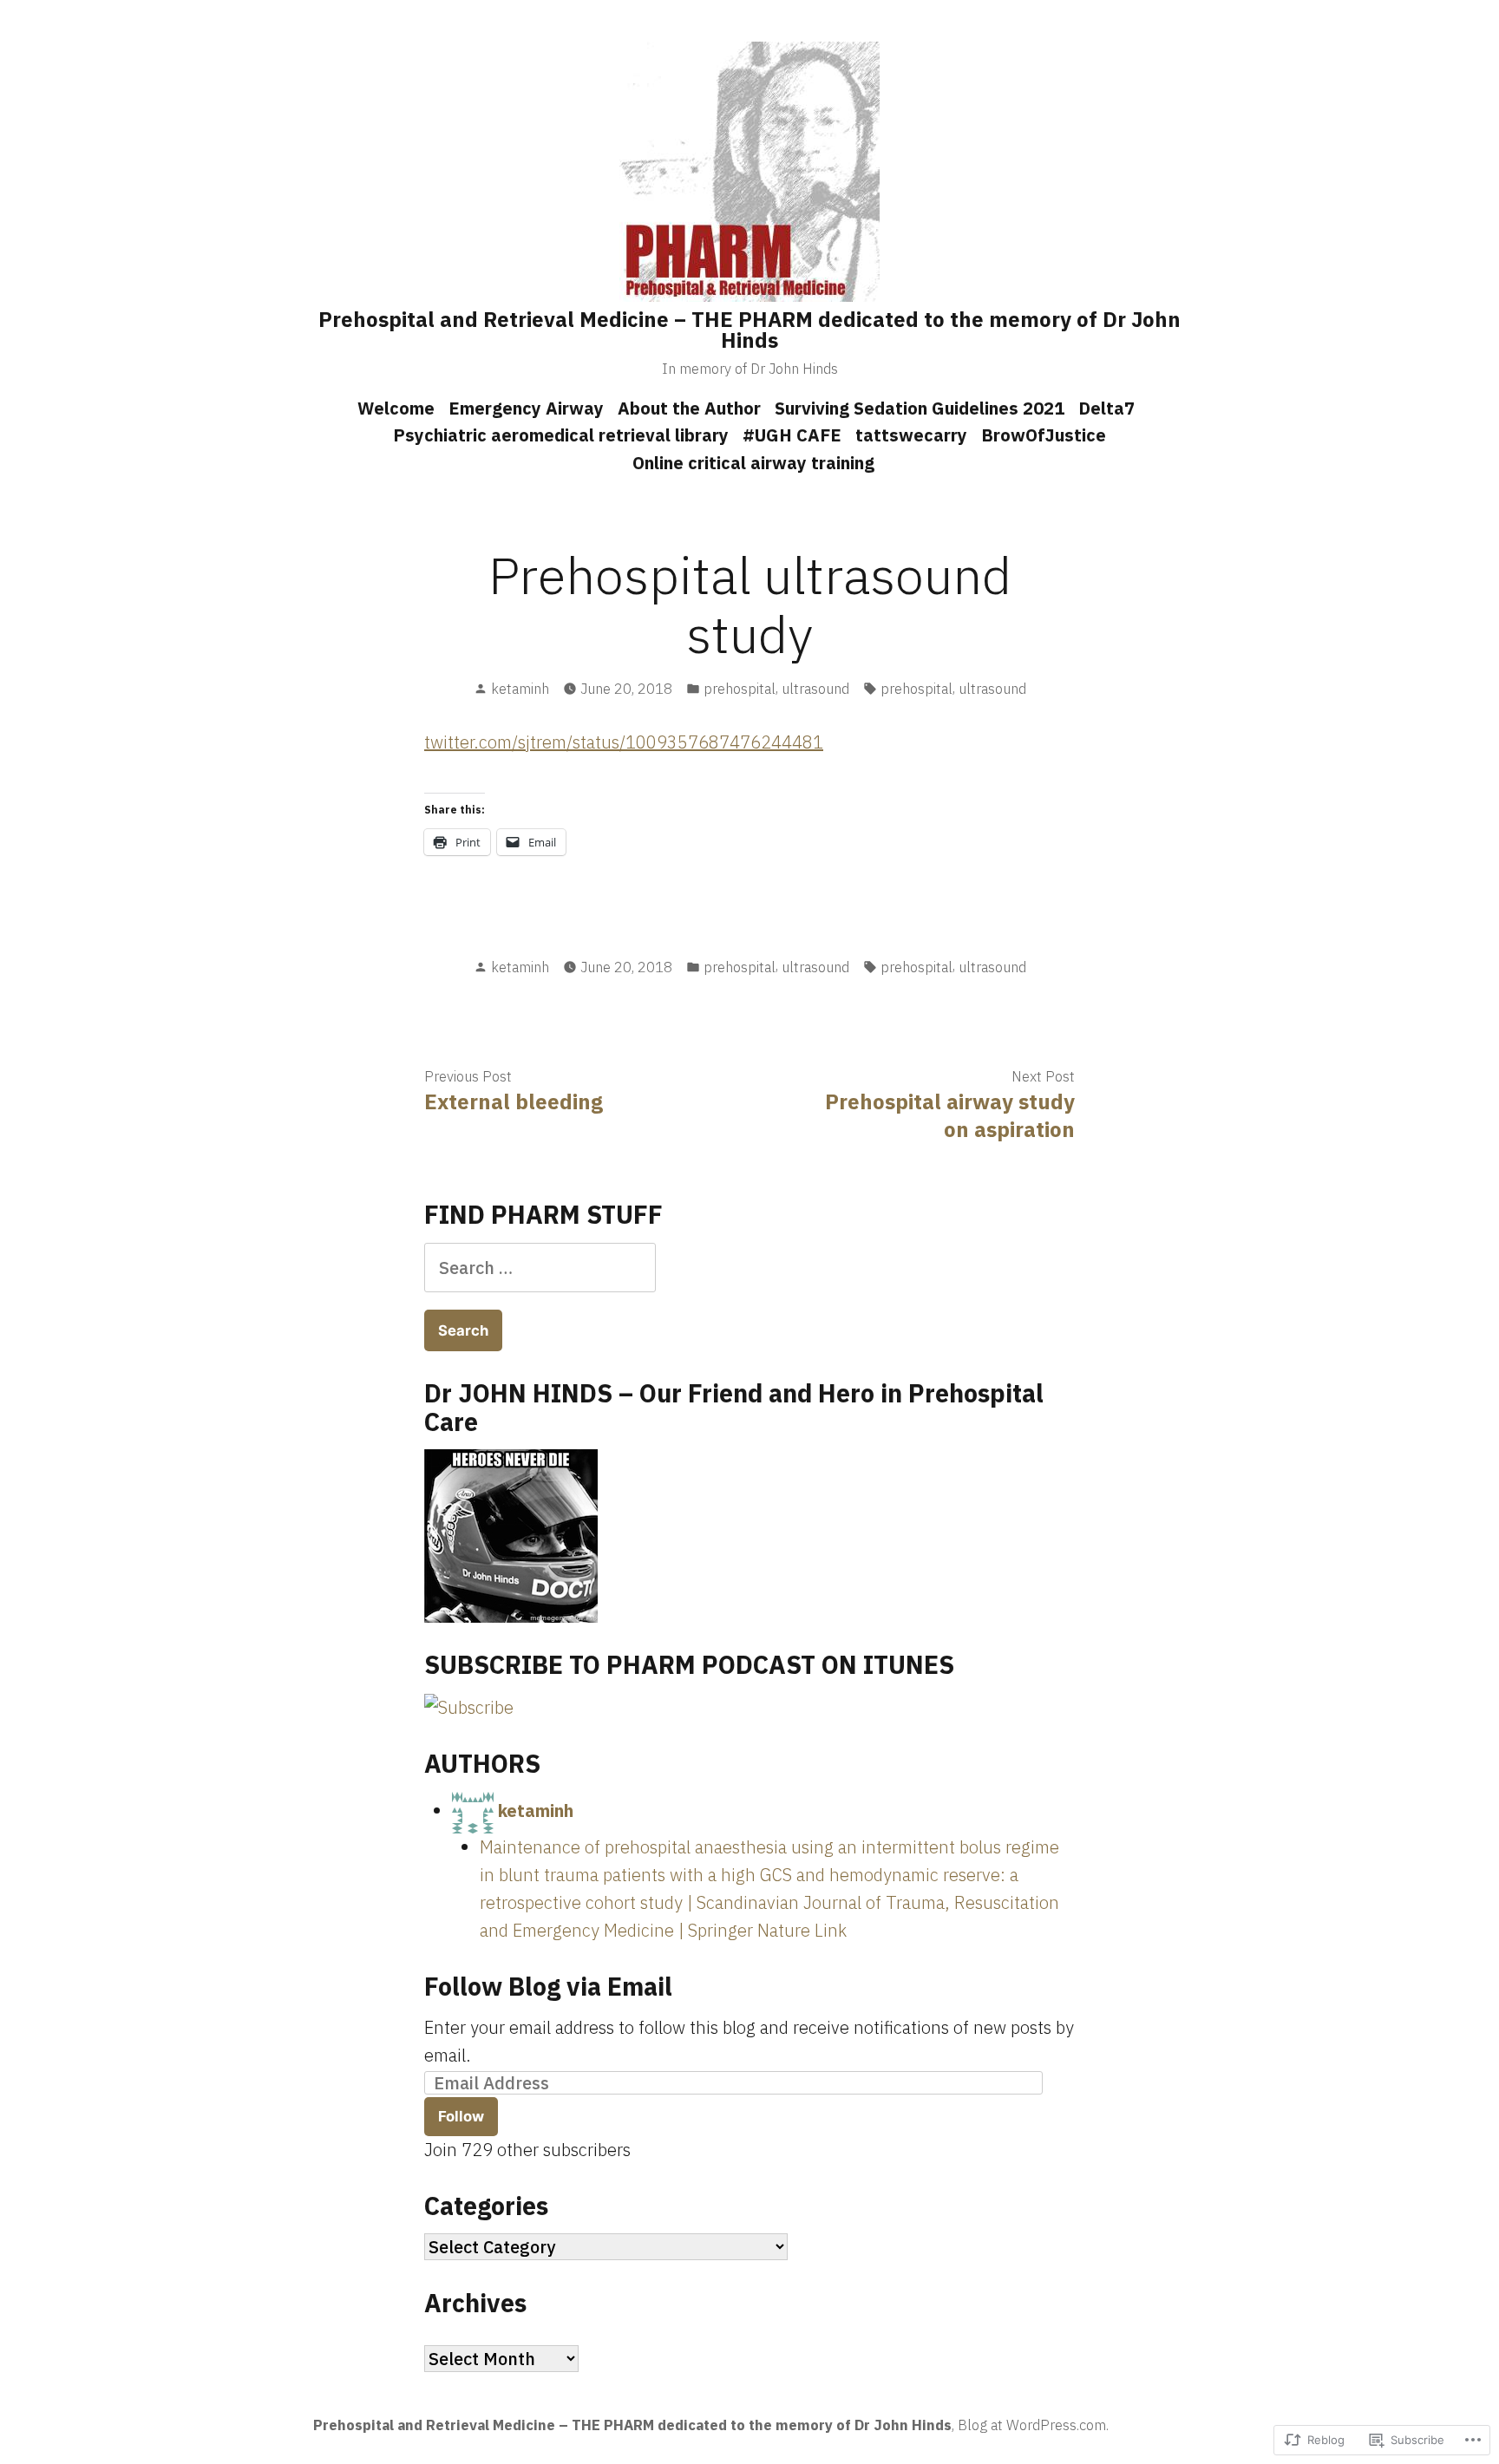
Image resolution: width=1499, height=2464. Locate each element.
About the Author (689, 408)
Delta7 (1106, 408)
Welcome (396, 408)
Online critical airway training (753, 463)
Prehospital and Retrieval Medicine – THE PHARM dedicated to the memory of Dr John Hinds (749, 330)
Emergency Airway (526, 408)
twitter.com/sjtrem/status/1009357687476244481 (624, 742)
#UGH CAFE (792, 435)
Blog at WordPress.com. (1033, 2425)
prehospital (740, 689)
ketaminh (520, 689)
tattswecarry (911, 435)
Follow (461, 2116)
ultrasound (815, 689)
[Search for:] (540, 1268)
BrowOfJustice (1044, 435)
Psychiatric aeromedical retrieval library (561, 435)
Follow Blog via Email (548, 1986)
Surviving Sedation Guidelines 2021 (920, 408)
